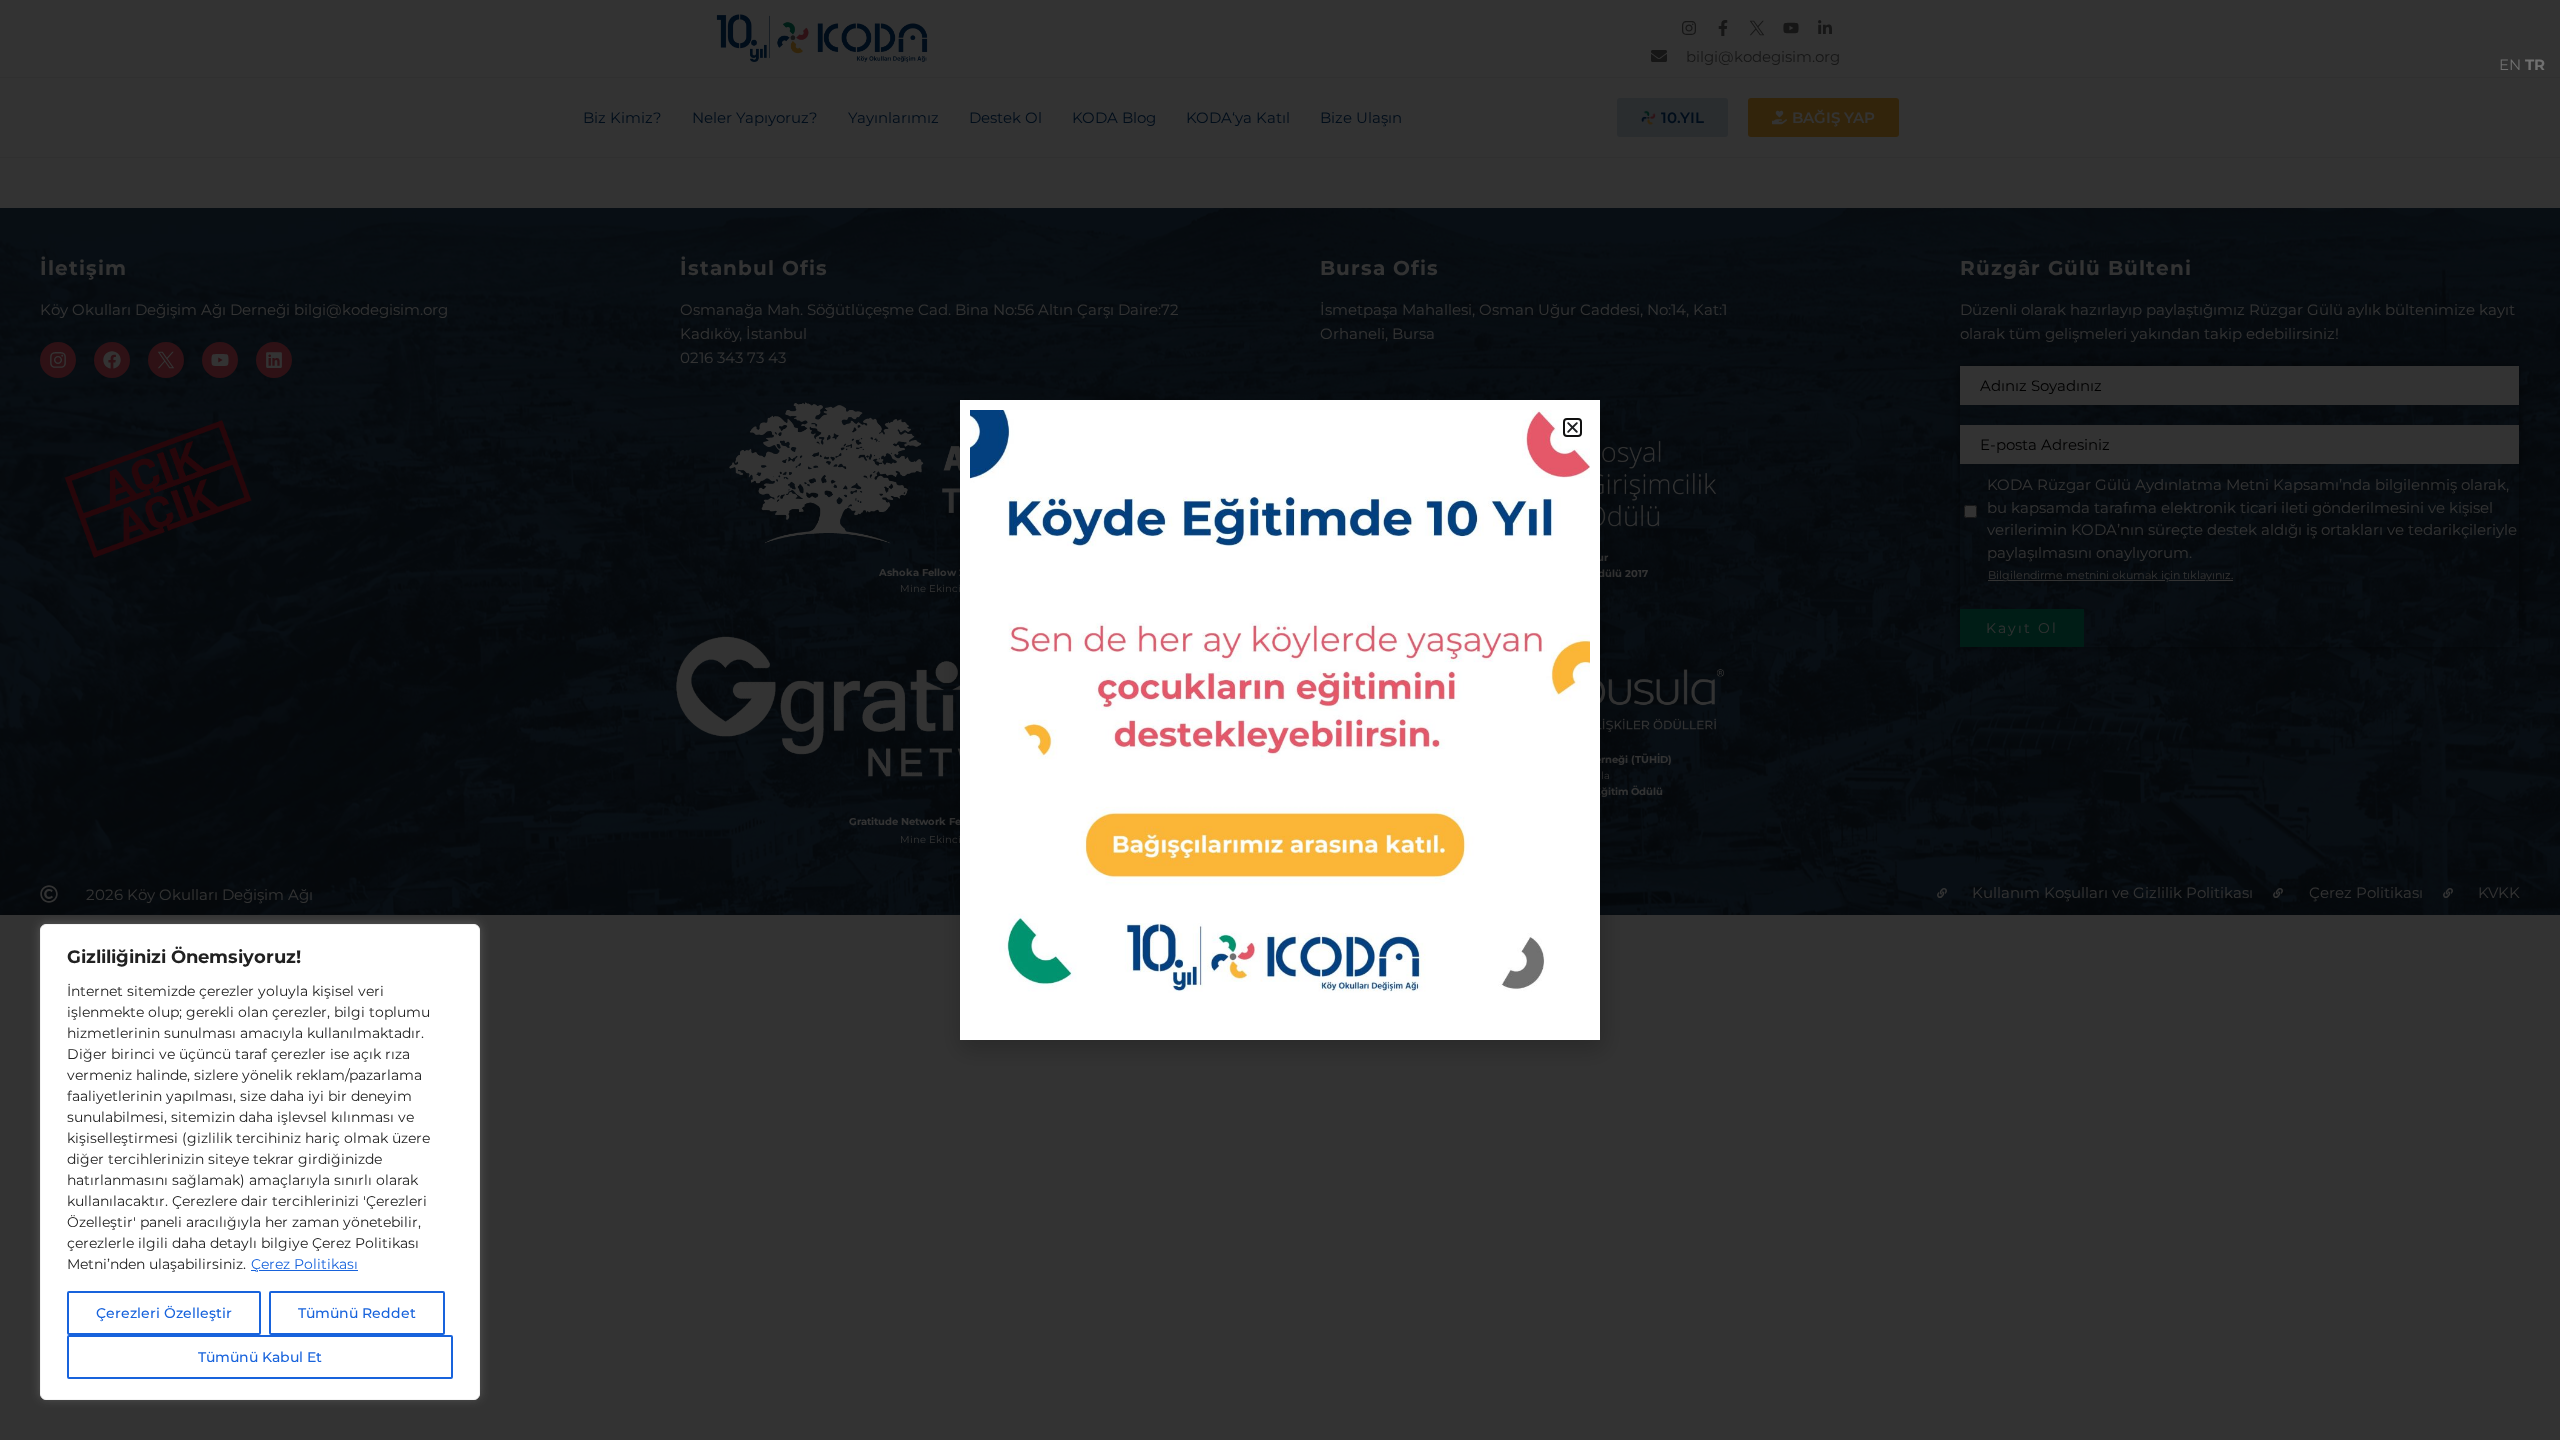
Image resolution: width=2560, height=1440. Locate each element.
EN (2510, 64)
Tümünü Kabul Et (260, 1357)
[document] (1280, 720)
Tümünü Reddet (357, 1313)
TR (2535, 64)
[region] (260, 1162)
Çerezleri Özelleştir (164, 1313)
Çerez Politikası (304, 1264)
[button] (1572, 427)
